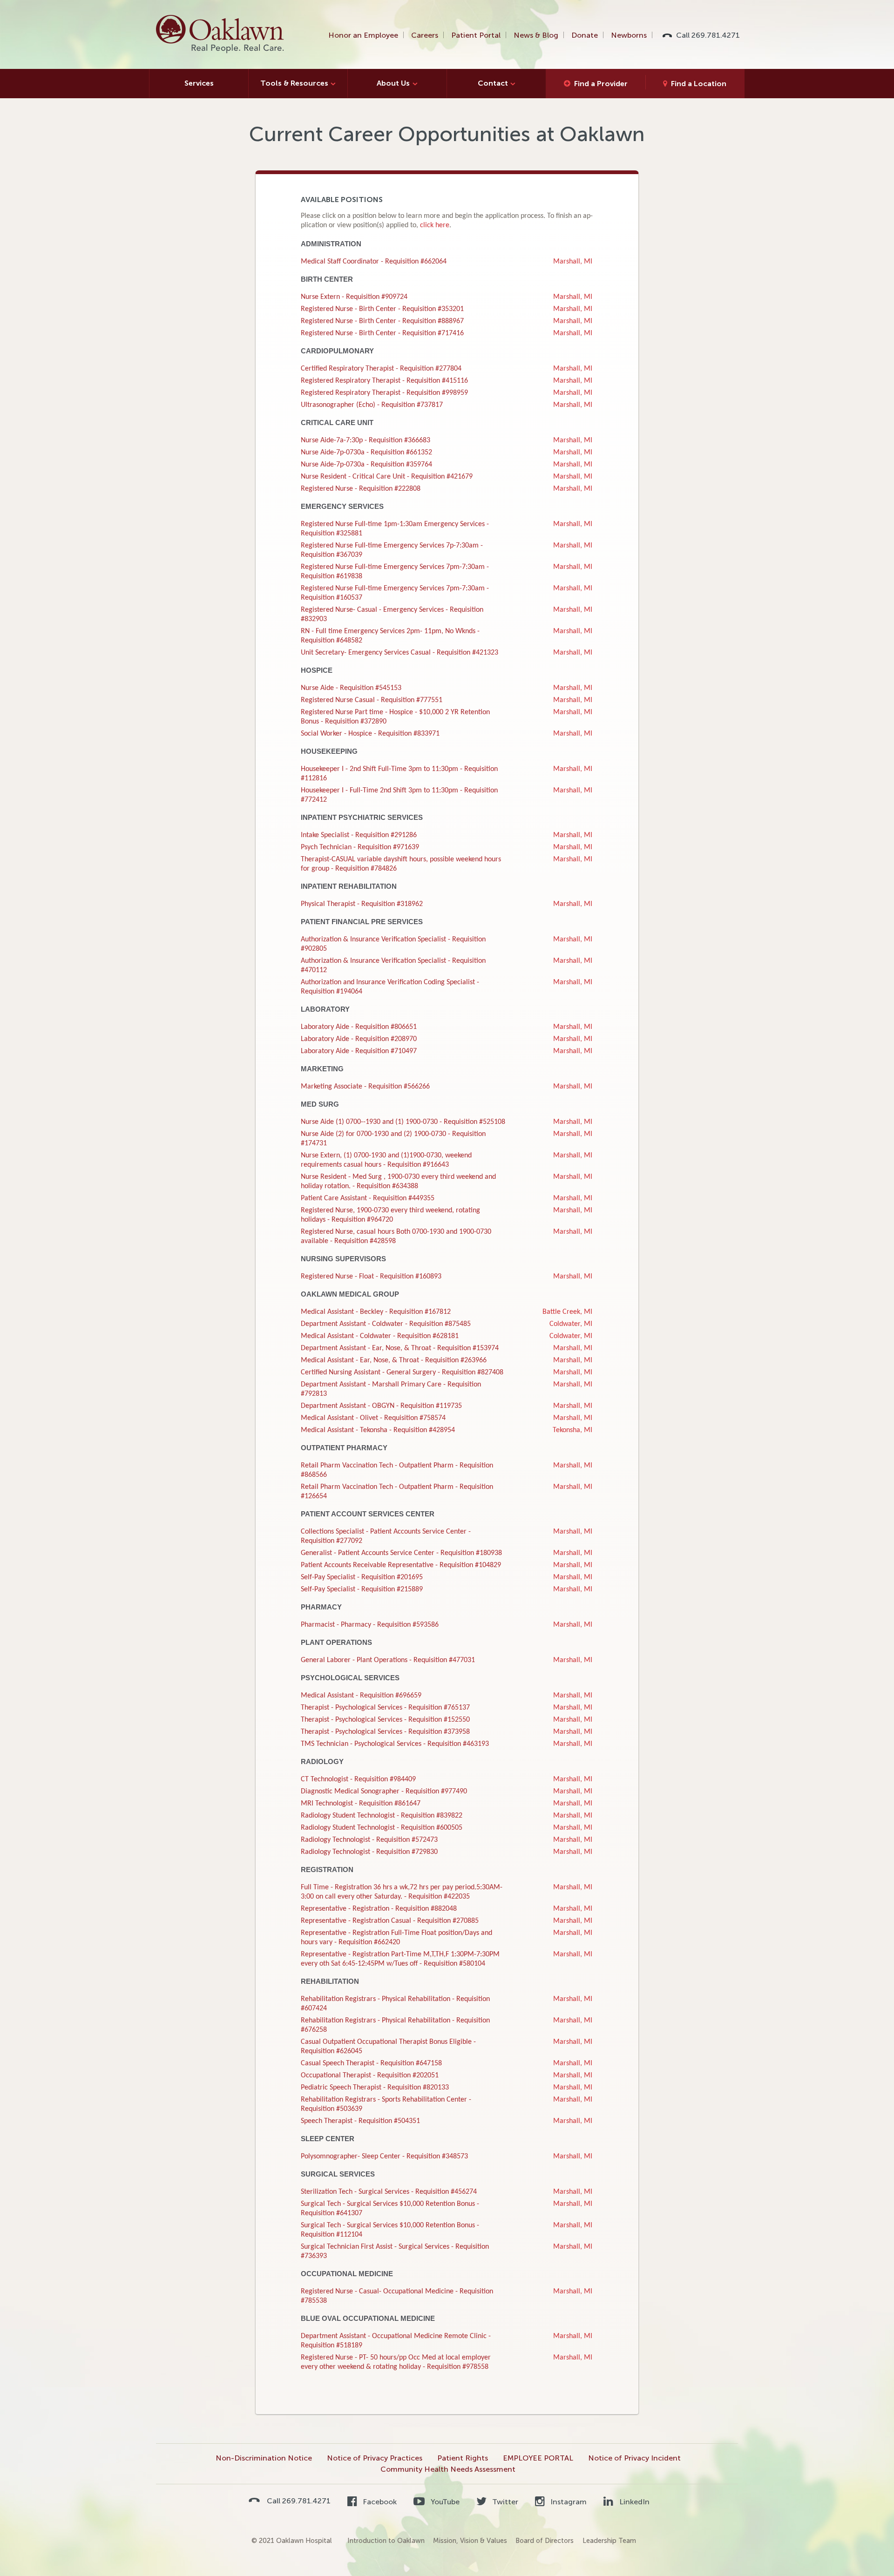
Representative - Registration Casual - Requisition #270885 (390, 1921)
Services (199, 83)
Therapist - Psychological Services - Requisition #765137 (385, 1708)
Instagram (568, 2502)
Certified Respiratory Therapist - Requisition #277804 (381, 369)
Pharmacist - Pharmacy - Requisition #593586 (370, 1625)
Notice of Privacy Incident (634, 2458)
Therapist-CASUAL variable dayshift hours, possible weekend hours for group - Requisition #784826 (401, 864)
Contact (493, 83)
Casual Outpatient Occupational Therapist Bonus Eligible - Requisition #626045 (388, 2047)
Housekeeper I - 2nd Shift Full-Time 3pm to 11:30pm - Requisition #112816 (399, 774)
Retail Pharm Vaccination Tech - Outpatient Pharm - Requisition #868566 (397, 1470)
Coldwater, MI (571, 1324)
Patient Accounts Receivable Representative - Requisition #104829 (401, 1565)
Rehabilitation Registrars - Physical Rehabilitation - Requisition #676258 (395, 2025)
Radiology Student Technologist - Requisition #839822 (382, 1816)
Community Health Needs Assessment (448, 2469)
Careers (425, 35)
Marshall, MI (573, 262)
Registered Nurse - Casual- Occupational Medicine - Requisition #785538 (397, 2296)
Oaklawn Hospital (220, 34)
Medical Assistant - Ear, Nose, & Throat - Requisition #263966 (394, 1360)
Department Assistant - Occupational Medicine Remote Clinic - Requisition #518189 (396, 2341)
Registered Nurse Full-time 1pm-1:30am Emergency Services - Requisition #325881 (395, 529)
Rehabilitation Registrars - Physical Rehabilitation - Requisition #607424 (395, 2004)
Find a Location (699, 84)
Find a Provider (601, 84)
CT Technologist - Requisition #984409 (358, 1779)
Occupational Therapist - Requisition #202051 (370, 2076)
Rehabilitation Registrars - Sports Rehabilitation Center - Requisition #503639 (386, 2104)
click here (435, 225)
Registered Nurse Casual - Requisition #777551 (372, 700)
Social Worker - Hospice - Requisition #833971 (370, 734)
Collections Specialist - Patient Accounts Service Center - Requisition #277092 (386, 1536)
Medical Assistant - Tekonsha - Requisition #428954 (378, 1430)
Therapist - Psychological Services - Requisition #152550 (385, 1720)
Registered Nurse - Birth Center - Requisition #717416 (382, 333)
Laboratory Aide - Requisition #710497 (359, 1051)
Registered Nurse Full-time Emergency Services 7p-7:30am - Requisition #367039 (392, 550)
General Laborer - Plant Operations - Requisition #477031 (388, 1660)
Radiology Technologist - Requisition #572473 (369, 1840)
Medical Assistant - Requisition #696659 (361, 1696)
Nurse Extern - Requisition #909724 (354, 297)
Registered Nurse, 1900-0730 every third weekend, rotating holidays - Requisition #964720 (390, 1215)
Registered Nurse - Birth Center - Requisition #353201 (382, 309)
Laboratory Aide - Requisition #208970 (359, 1039)
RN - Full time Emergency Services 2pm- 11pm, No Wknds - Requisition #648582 (390, 636)
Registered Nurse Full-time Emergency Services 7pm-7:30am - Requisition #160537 (395, 593)
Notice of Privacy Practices (375, 2458)
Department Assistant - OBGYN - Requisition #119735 (381, 1406)
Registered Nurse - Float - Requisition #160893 (371, 1277)
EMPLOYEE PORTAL (538, 2458)
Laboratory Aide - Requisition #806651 (359, 1027)
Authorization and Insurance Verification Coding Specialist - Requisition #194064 (390, 987)
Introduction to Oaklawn (386, 2541)
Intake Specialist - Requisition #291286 (359, 835)
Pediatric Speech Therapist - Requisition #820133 (375, 2088)
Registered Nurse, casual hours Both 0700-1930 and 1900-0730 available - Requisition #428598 (396, 1237)
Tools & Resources (294, 83)
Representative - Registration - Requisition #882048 (379, 1909)
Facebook (379, 2502)
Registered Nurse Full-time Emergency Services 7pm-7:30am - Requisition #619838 (395, 572)
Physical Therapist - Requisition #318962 (362, 904)
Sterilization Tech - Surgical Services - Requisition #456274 (389, 2192)
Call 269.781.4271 (708, 35)
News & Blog (536, 35)
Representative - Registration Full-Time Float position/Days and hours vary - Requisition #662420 (396, 1938)
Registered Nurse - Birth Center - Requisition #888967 (382, 321)
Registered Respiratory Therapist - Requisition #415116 (384, 381)
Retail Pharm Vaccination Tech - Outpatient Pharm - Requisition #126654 (397, 1492)
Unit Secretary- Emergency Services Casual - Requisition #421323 (400, 653)
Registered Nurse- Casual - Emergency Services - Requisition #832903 (392, 615)
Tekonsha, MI (572, 1430)
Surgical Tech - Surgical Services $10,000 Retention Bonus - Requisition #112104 (390, 2230)
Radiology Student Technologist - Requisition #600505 (382, 1828)
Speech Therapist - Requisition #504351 (360, 2121)
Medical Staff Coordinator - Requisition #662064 (374, 262)
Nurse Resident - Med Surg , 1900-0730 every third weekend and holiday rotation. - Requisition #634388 (398, 1182)
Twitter (504, 2502)
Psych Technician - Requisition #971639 (360, 847)
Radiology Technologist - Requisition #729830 (369, 1852)
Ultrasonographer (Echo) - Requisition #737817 (372, 405)
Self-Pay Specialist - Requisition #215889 (362, 1589)
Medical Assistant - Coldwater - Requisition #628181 (380, 1336)
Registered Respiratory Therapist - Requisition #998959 (384, 393)
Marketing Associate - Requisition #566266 (365, 1087)
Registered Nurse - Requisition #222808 (361, 489)
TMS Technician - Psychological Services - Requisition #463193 (395, 1744)
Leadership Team (609, 2541)
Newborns (629, 35)
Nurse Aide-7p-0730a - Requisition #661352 (366, 453)
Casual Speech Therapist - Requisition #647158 (371, 2063)
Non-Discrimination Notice (264, 2458)
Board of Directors (545, 2541)
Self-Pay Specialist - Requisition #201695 (362, 1577)
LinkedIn (633, 2502)
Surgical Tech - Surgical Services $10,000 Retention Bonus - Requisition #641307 (390, 2209)
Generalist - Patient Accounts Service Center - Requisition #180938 (401, 1553)
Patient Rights (463, 2458)
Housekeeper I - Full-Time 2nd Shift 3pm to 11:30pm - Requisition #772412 (399, 795)
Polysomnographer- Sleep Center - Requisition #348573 (384, 2157)
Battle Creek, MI (567, 1312)
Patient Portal (476, 35)
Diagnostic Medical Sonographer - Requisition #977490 (384, 1792)
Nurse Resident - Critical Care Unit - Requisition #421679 (387, 477)
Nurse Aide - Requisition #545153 (351, 688)
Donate (585, 35)
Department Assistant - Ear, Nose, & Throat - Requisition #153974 (400, 1348)
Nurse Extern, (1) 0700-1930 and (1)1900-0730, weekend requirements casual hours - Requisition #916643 (386, 1160)
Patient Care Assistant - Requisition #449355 (368, 1198)
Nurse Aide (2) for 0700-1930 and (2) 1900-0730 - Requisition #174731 (393, 1139)
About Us (393, 83)
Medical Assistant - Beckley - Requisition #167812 (376, 1312)
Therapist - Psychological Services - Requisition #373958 (385, 1732)
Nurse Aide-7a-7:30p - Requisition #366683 (366, 440)
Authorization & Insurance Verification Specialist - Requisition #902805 (393, 944)
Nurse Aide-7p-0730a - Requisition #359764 (366, 465)
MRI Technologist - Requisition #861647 (361, 1804)
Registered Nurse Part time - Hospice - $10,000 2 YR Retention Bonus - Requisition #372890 (395, 717)
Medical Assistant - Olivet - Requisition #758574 (373, 1418)
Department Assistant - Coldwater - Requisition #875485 (386, 1324)
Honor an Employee (363, 35)
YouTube (444, 2502)
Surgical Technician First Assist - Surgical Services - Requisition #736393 (395, 2251)
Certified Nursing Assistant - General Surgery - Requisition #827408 (402, 1373)
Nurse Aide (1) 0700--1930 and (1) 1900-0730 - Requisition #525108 (403, 1122)
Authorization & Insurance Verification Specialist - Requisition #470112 (393, 966)
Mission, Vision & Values (470, 2541)
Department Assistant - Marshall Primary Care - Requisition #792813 (391, 1389)
